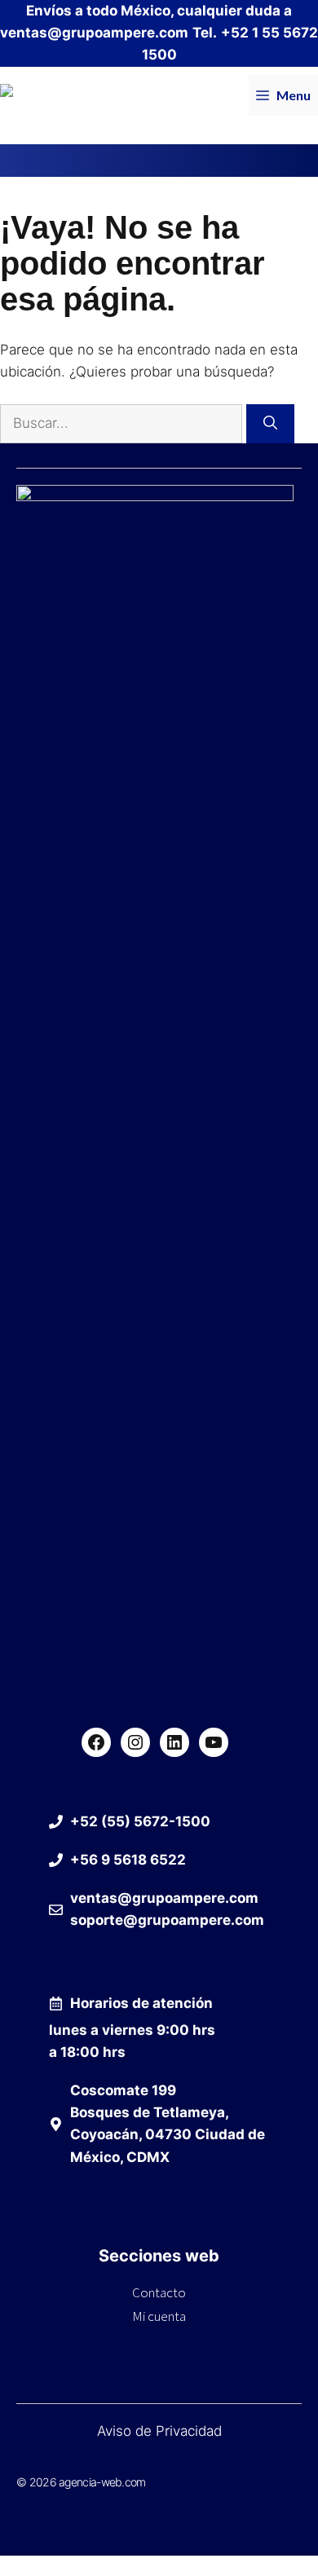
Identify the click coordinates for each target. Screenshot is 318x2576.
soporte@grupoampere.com (167, 1920)
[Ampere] (32, 95)
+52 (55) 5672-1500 (140, 1821)
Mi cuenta (159, 2316)
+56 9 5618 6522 (128, 1860)
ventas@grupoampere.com (94, 33)
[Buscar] (270, 424)
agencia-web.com (102, 2482)
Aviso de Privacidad (159, 2431)
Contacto (159, 2292)
